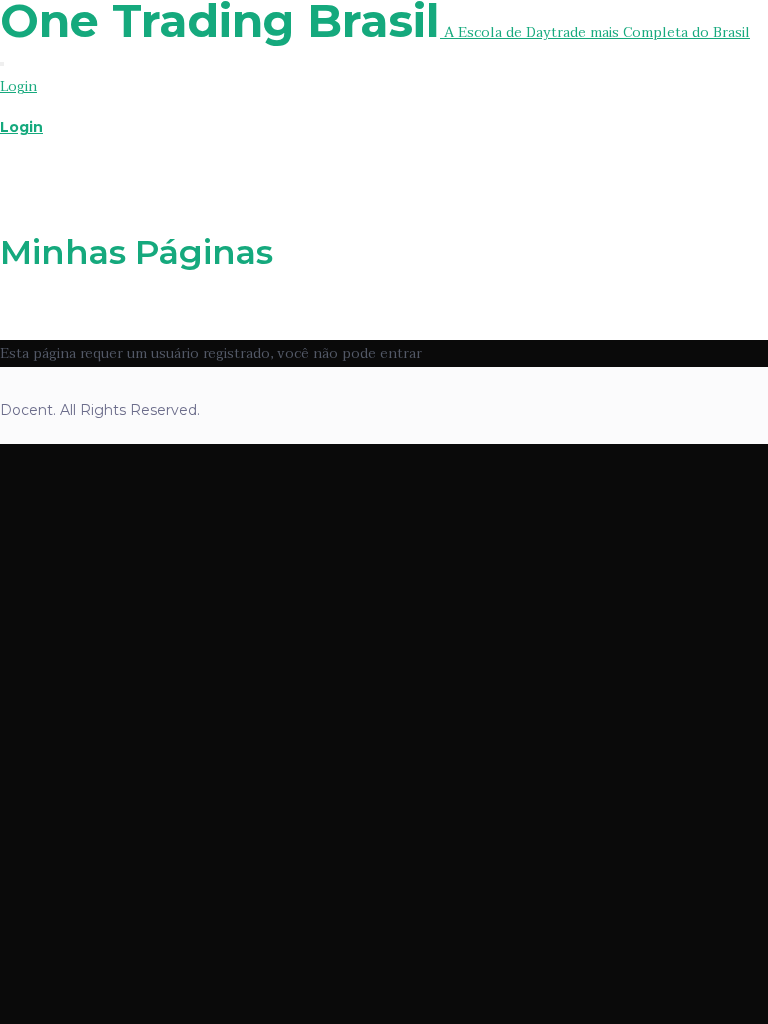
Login (18, 86)
